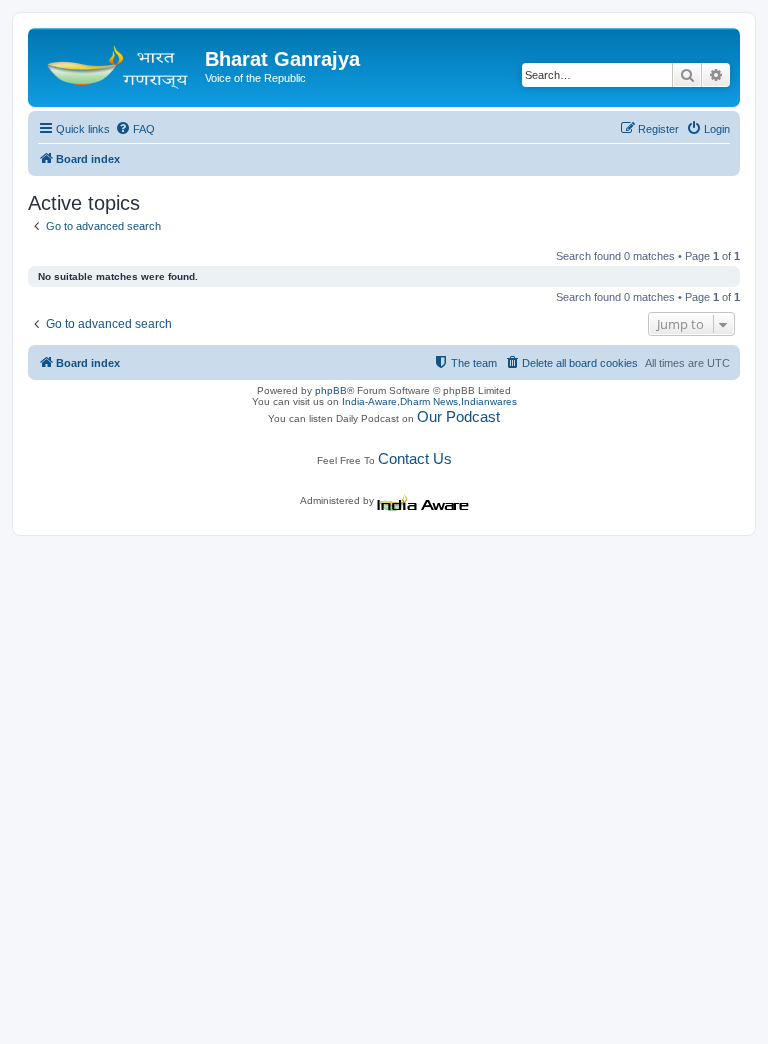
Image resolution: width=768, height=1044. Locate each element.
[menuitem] (135, 129)
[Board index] (119, 65)
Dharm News (429, 401)
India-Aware (369, 401)
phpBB (331, 390)
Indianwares (489, 401)
